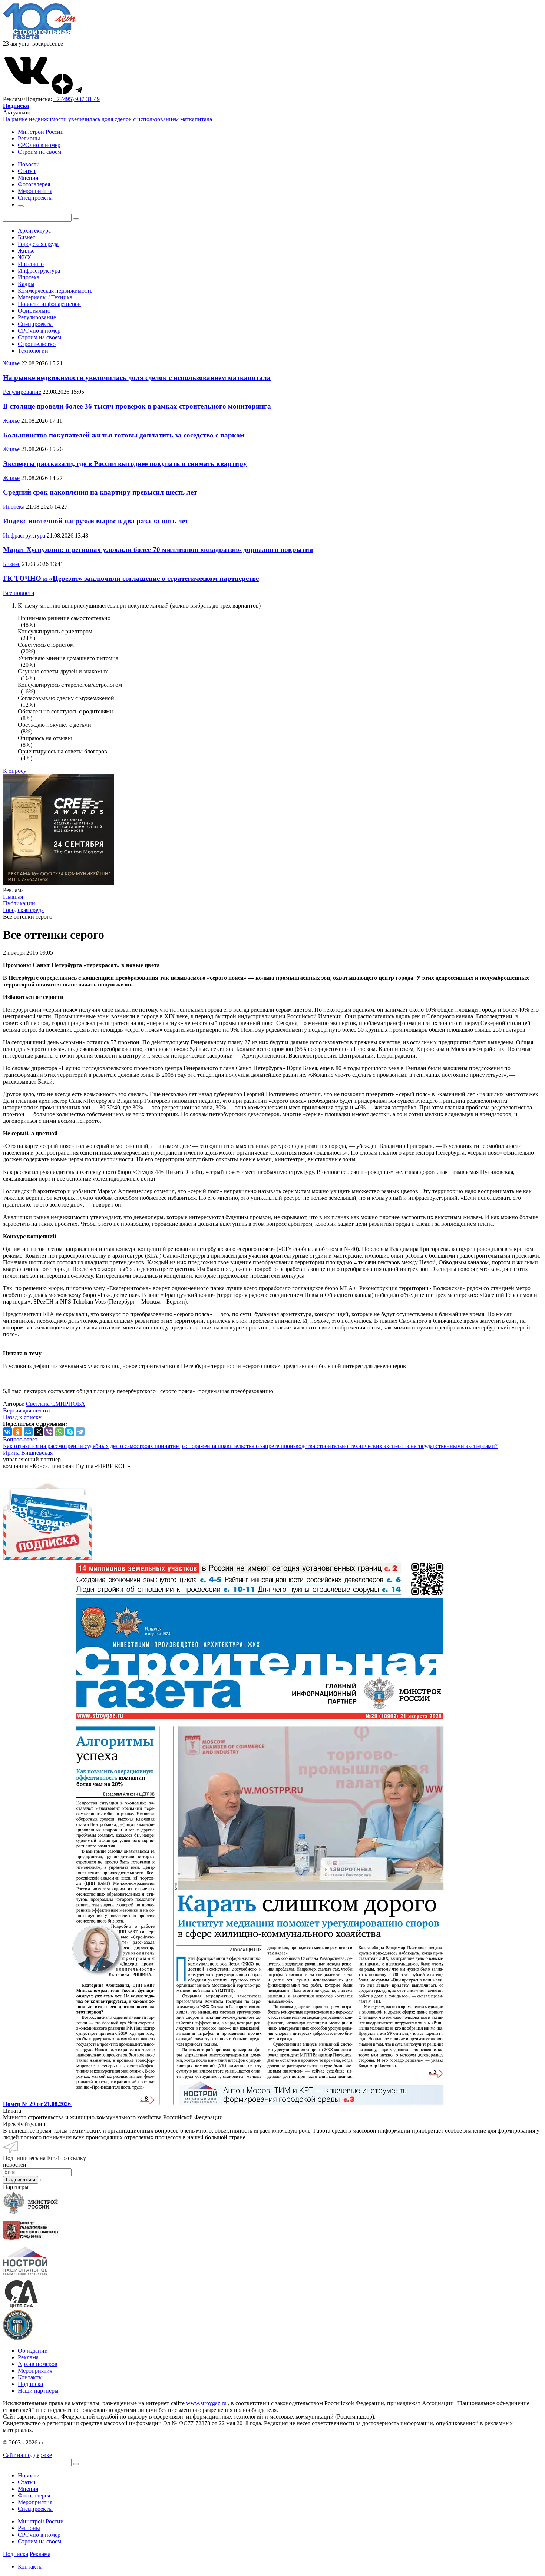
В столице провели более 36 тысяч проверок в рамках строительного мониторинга (137, 406)
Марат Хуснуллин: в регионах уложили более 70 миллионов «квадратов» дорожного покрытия (158, 550)
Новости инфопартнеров (49, 304)
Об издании (33, 2351)
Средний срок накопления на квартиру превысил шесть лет (100, 492)
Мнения (28, 2489)
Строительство (37, 344)
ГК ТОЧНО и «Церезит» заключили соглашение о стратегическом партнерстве (131, 578)
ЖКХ (25, 257)
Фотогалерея (34, 2495)
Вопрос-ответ (20, 1439)
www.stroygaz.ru (206, 2403)
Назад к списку (22, 1417)
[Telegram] (80, 1432)
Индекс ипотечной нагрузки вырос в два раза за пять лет (96, 521)
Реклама (28, 2357)
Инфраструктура (39, 271)
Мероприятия (35, 2371)
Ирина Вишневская (28, 1453)
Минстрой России (41, 132)
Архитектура (34, 231)
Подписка (30, 2384)
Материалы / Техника (45, 297)
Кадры (26, 284)
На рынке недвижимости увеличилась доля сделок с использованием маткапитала (108, 119)
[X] (39, 1432)
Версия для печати (27, 1410)
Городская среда (38, 244)
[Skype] (70, 1432)
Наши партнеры (38, 2391)
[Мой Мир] (28, 1432)
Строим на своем (39, 152)
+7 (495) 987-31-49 (77, 99)
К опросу (15, 771)
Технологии (33, 351)
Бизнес (27, 237)
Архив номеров (38, 2364)
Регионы (29, 138)
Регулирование (37, 317)
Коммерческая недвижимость (55, 291)
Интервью (31, 264)
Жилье (26, 251)
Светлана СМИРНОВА (56, 1404)
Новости (29, 2475)
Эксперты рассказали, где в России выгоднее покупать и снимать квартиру (125, 464)
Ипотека (29, 277)
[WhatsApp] (59, 1432)
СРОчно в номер (39, 145)
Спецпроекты (35, 324)
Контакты (30, 2377)
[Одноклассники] (18, 1432)
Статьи (27, 2482)
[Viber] (49, 1432)
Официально (34, 311)
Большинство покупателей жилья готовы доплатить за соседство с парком (124, 435)
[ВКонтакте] (7, 1432)
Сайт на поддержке (27, 2455)
